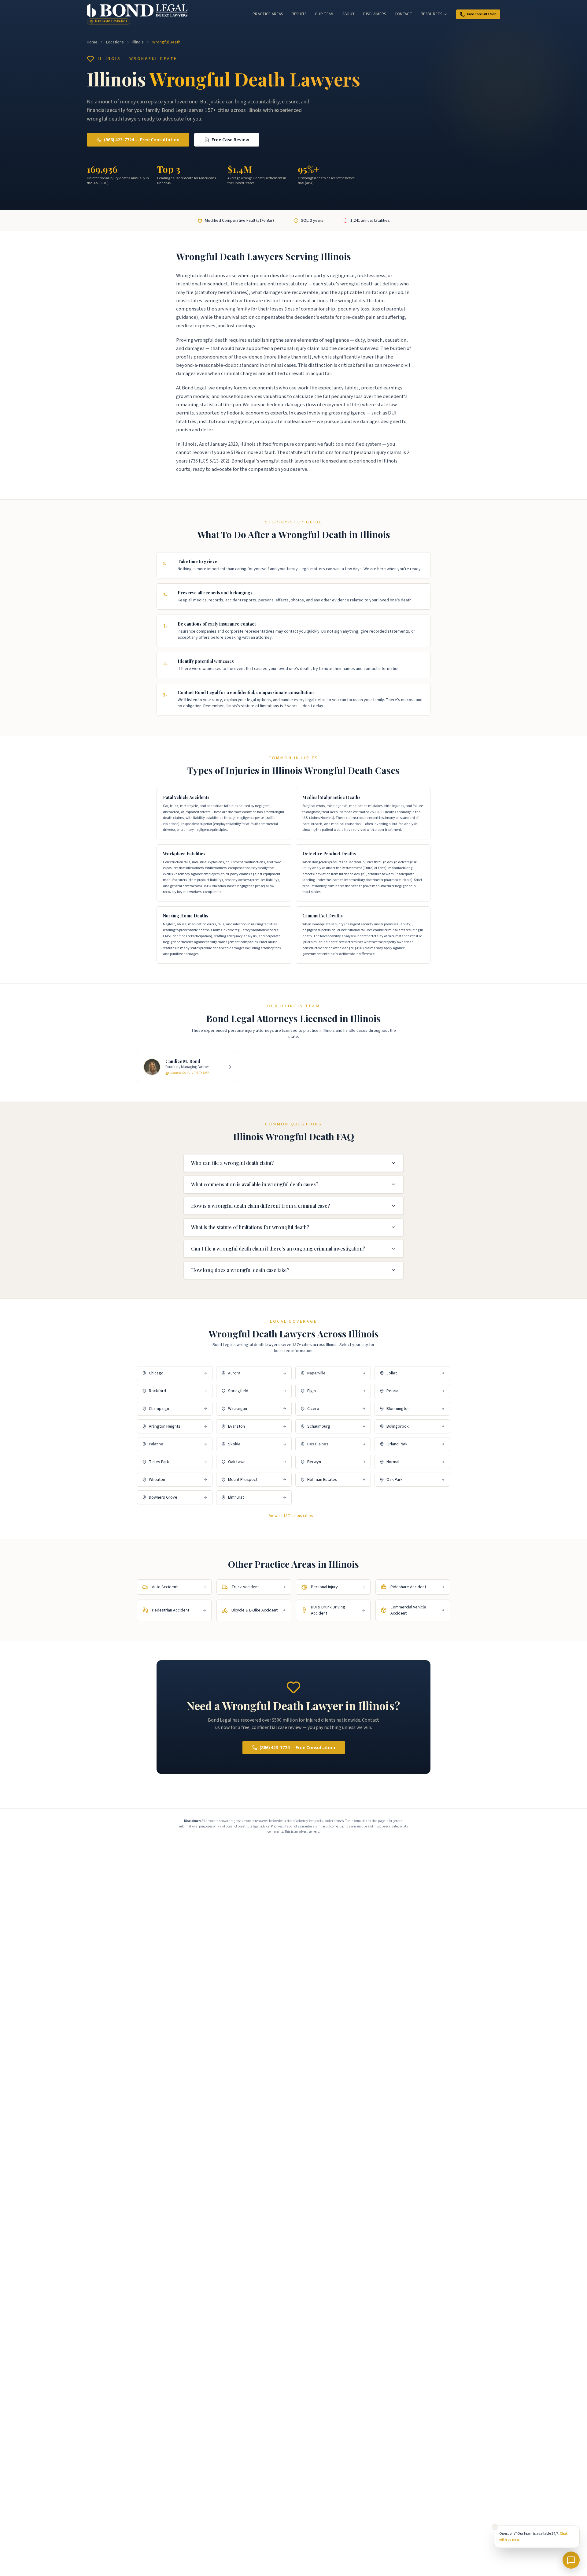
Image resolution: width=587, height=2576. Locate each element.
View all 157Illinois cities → (294, 1516)
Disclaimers (375, 14)
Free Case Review (230, 140)
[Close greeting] (495, 2526)
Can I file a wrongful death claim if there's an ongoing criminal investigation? (278, 1249)
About (349, 14)
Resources (431, 14)
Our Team (324, 14)
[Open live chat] (571, 2560)
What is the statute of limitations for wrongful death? (250, 1227)
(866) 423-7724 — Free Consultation (142, 140)
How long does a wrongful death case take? (240, 1270)
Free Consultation (482, 14)
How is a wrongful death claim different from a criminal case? (260, 1206)
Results (299, 14)
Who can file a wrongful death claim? (232, 1163)
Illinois (138, 42)
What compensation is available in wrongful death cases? (255, 1184)
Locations (115, 42)
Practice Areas (268, 14)
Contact (403, 14)
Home (92, 42)
